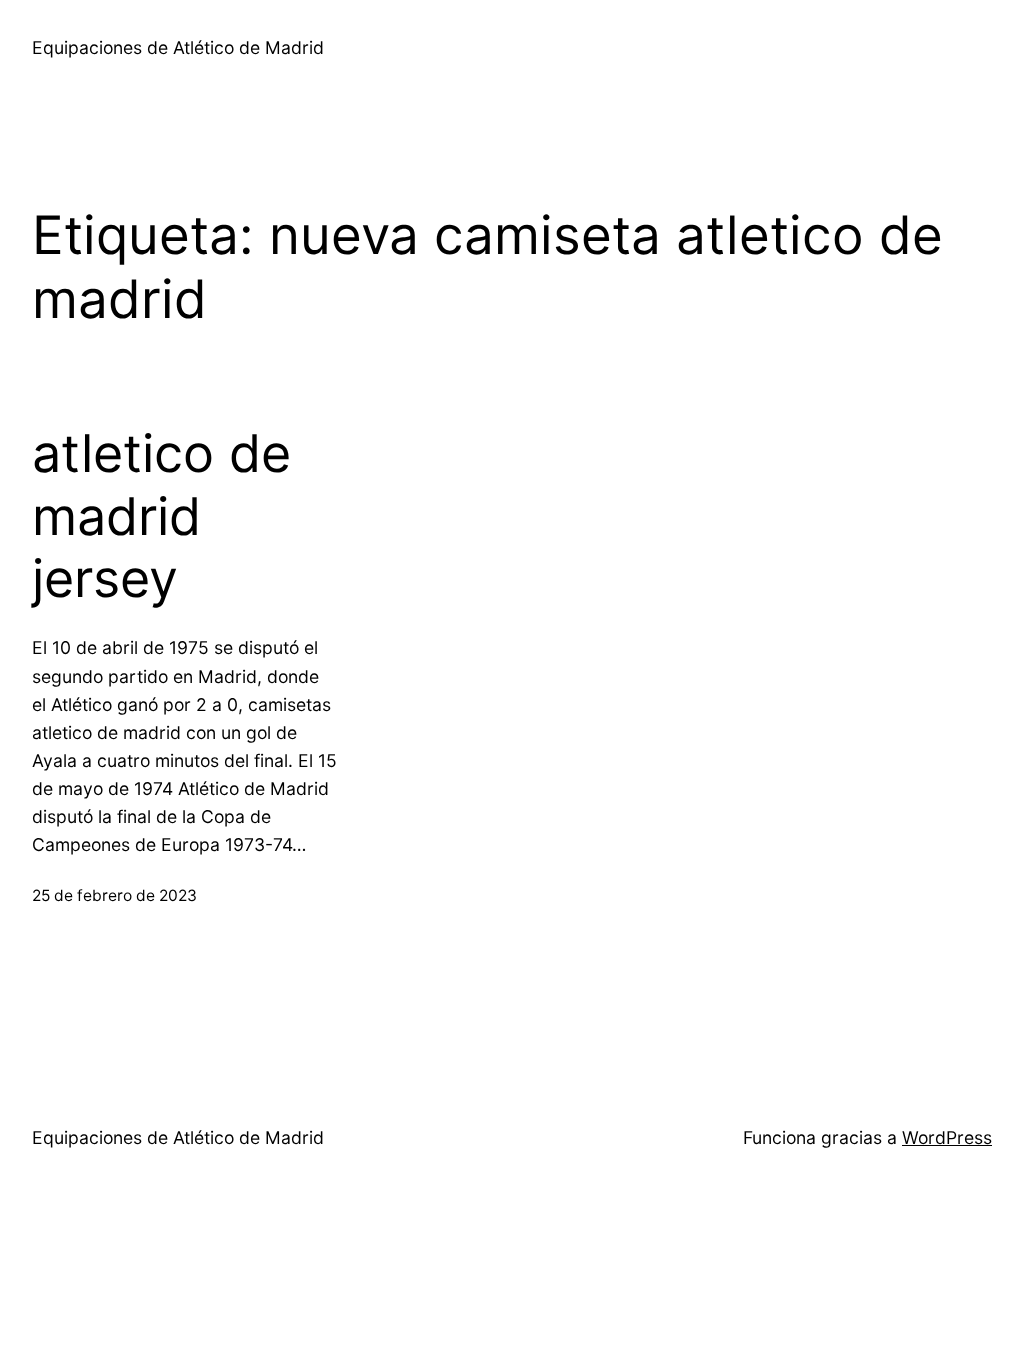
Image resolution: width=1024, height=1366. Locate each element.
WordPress (947, 1137)
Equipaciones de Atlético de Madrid (178, 47)
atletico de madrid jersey (161, 516)
